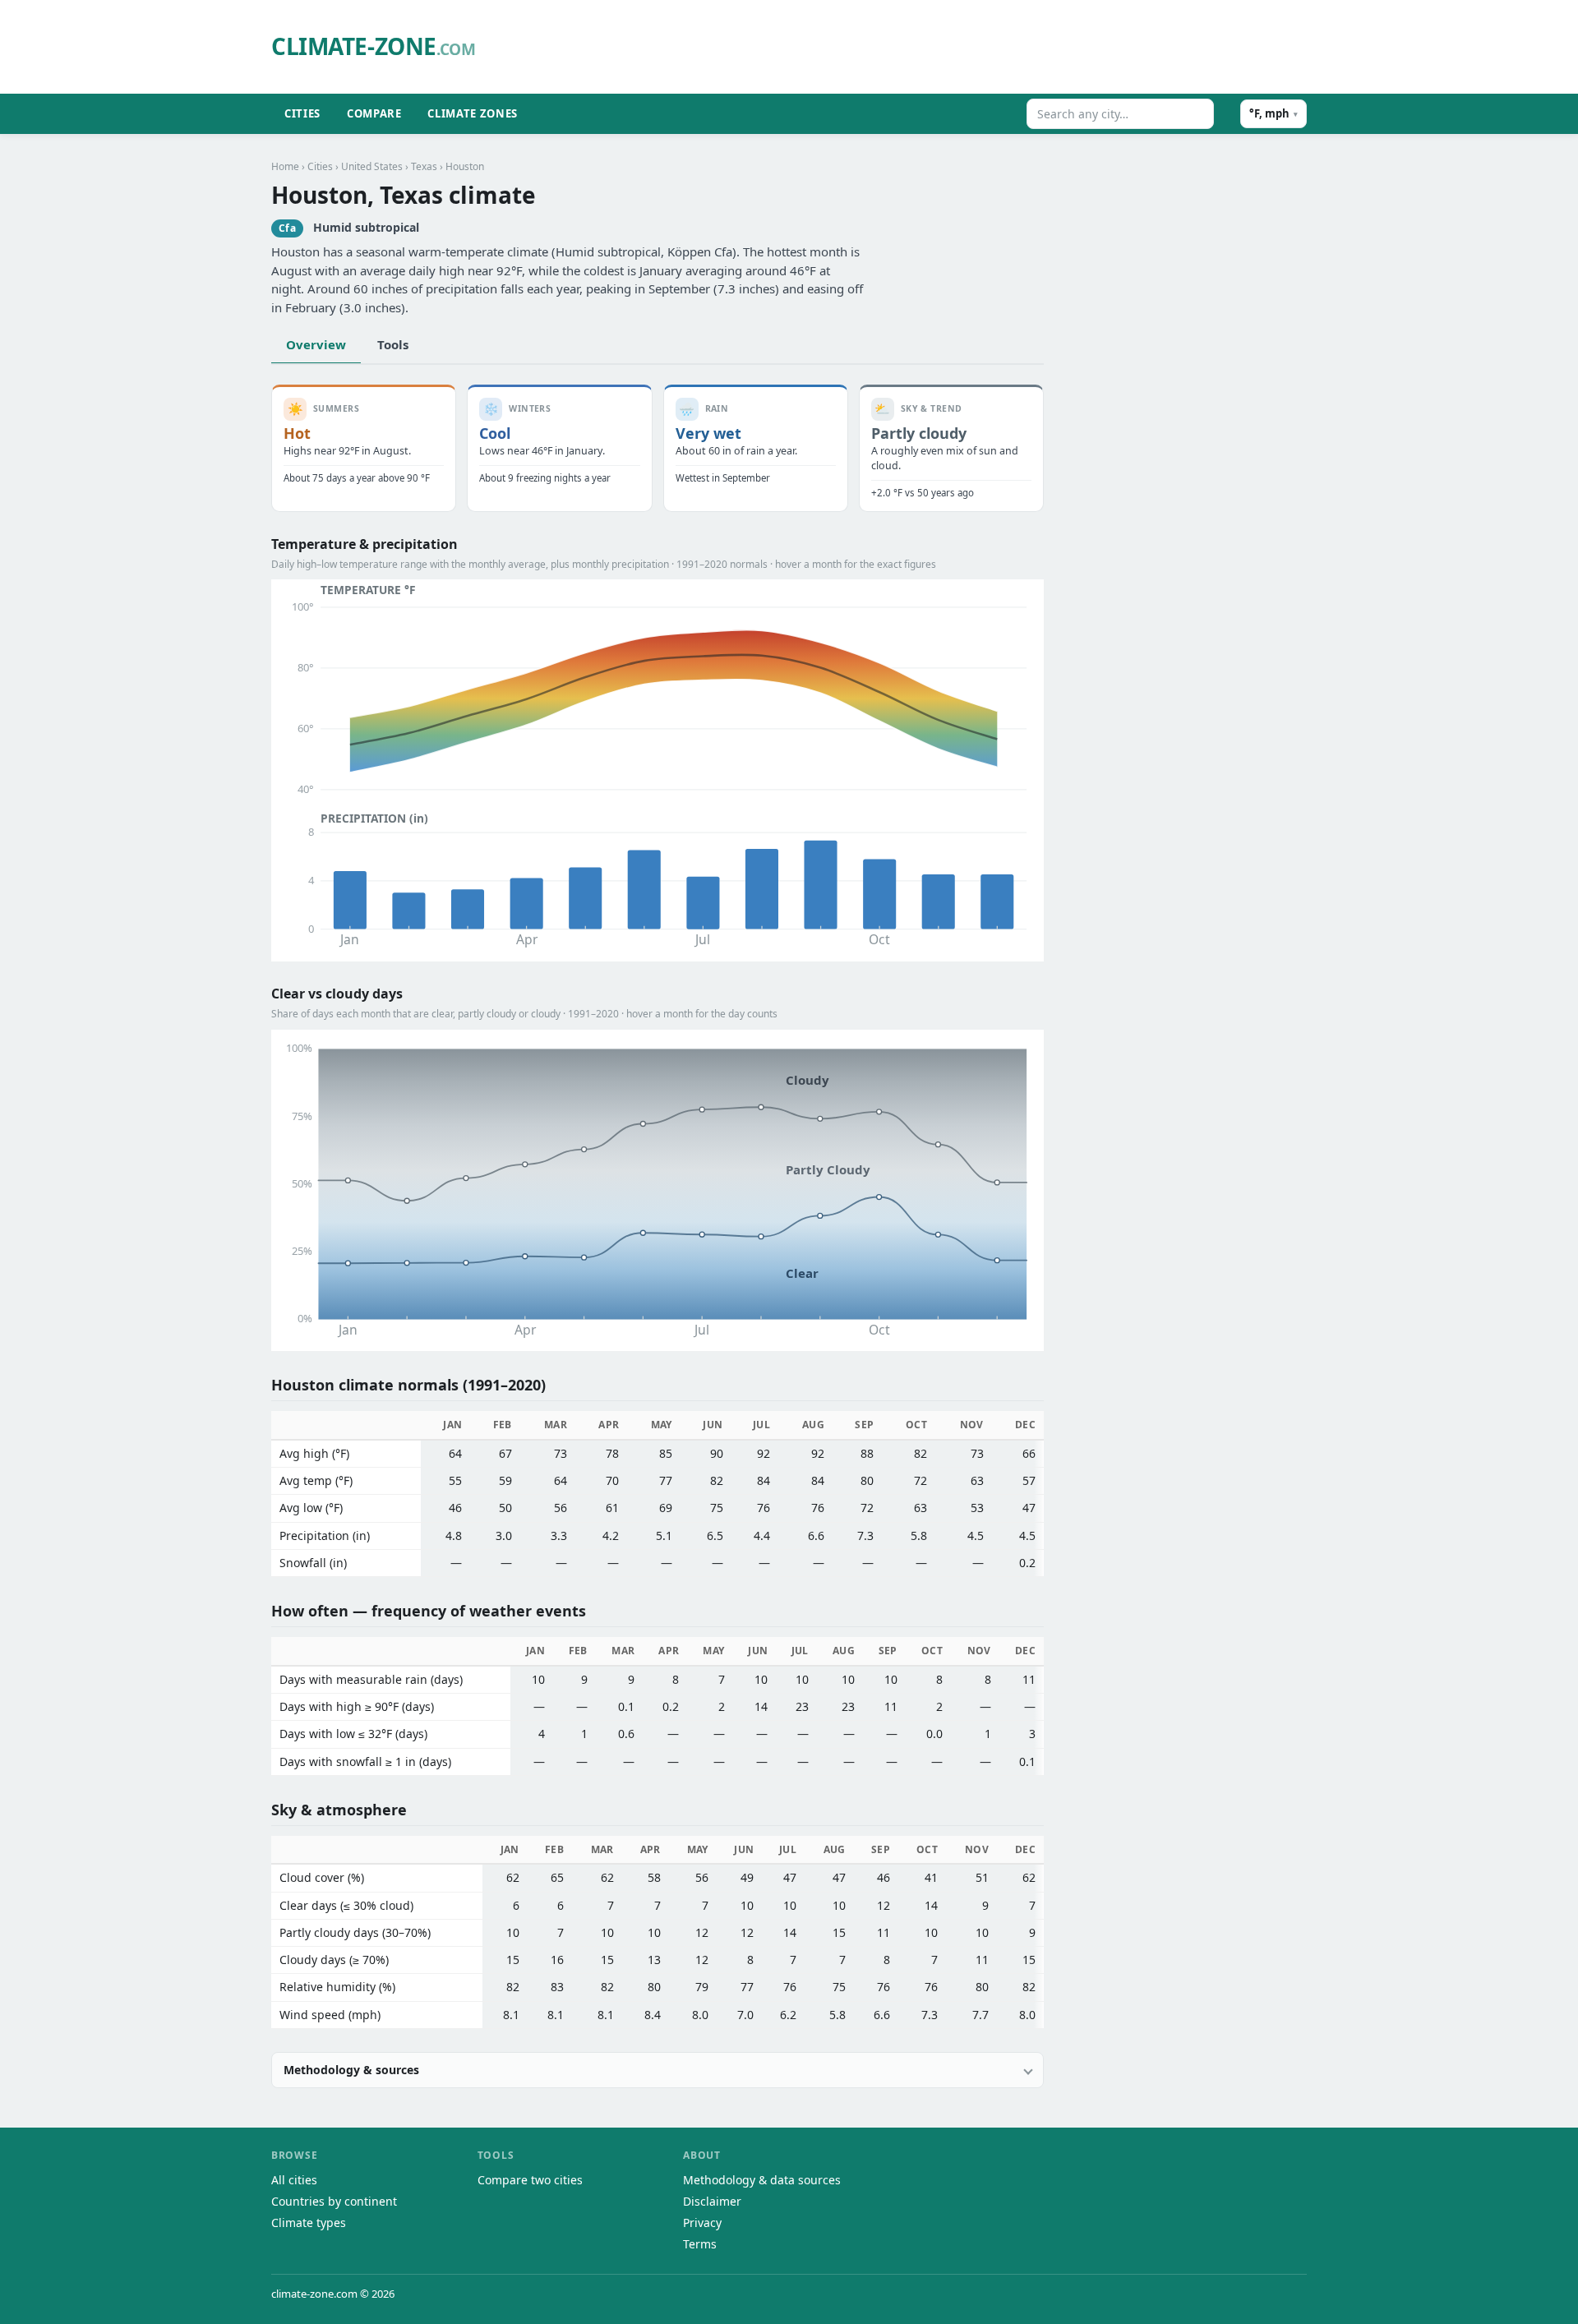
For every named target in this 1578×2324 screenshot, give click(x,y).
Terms (700, 2244)
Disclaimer (712, 2201)
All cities (294, 2180)
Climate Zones (472, 113)
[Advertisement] (908, 47)
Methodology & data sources (762, 2180)
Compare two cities (530, 2180)
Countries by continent (334, 2201)
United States (372, 166)
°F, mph (1273, 113)
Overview (316, 344)
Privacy (702, 2223)
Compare (374, 113)
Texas (424, 166)
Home (285, 166)
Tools (393, 344)
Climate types (309, 2223)
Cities (302, 113)
